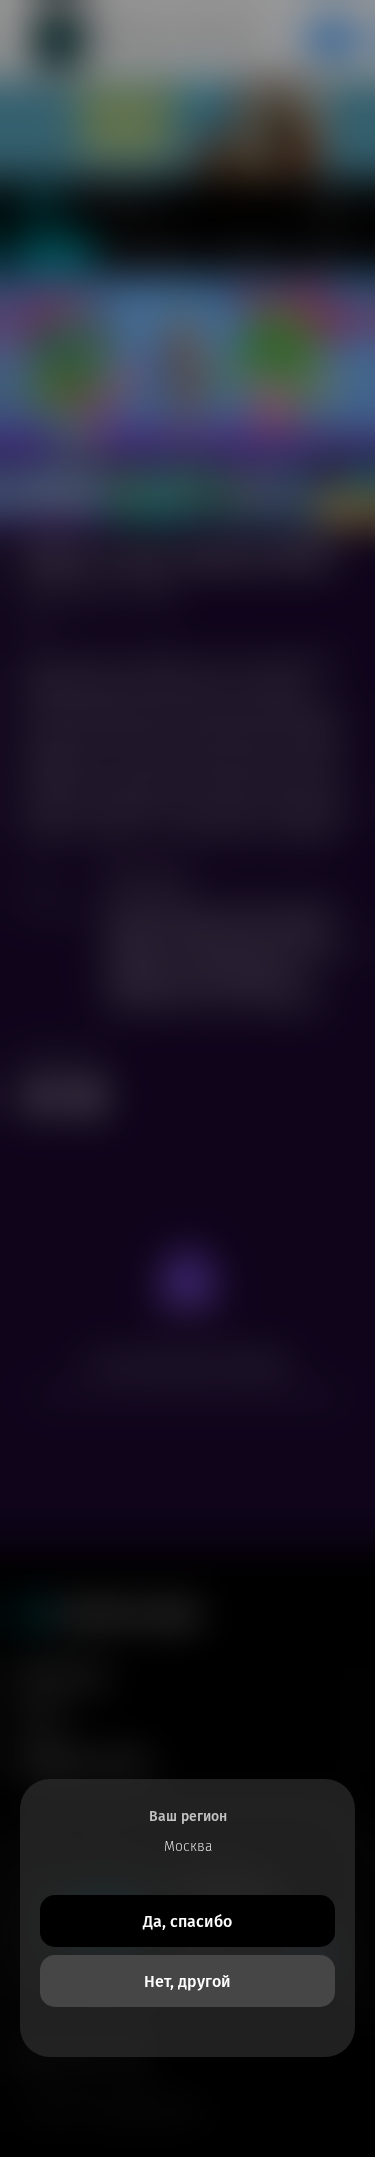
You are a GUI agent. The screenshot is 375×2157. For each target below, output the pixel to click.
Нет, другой (187, 1981)
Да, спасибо (187, 1921)
